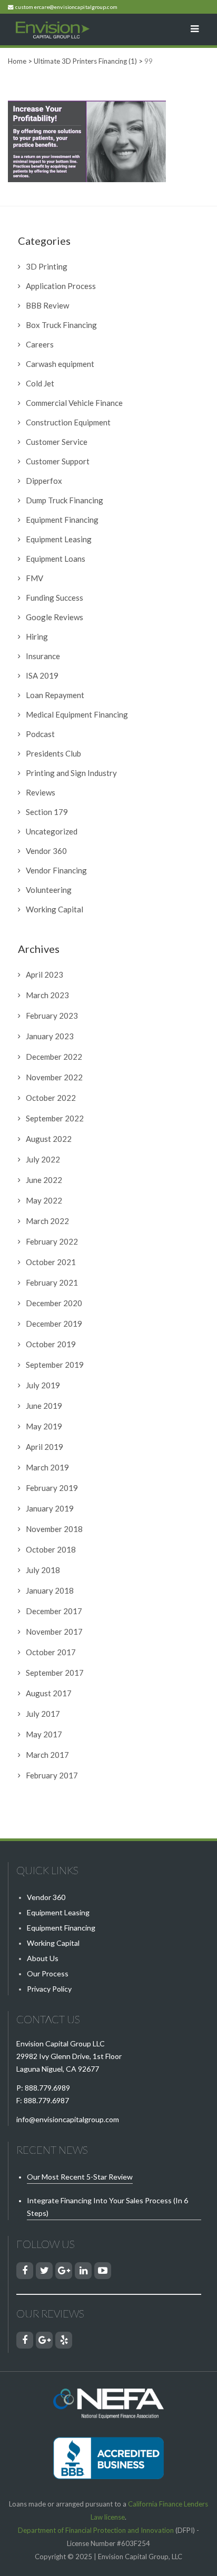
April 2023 (45, 974)
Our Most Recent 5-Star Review (80, 2177)
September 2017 (55, 1673)
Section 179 (47, 812)
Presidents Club (53, 753)
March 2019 (47, 1467)
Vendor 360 (46, 851)
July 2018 (43, 1570)
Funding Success (55, 598)
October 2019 (51, 1344)
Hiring (37, 636)
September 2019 (55, 1365)
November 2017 (54, 1632)
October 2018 (51, 1549)
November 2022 (54, 1077)
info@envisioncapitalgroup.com (68, 2119)
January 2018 (50, 1590)
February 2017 (52, 1775)
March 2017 (47, 1755)
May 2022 (44, 1200)
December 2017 (54, 1611)
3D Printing (47, 266)
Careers (40, 344)
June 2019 (44, 1406)
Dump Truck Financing (65, 500)
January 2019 (50, 1508)
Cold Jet (40, 383)
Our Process (48, 1973)
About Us (43, 1958)
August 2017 (49, 1693)
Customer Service (57, 442)
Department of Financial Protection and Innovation (96, 2530)
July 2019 (43, 1385)
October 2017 (51, 1652)
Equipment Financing (62, 520)
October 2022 (51, 1098)
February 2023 (52, 1016)
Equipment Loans (56, 559)
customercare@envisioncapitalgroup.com (66, 7)
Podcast (40, 734)
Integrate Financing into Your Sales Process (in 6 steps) (107, 2207)
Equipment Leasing (59, 539)
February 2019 (52, 1488)
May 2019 (44, 1426)
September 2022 (55, 1118)
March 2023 (47, 995)
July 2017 (43, 1714)
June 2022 (44, 1180)
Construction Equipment (68, 422)
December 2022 (54, 1057)
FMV (34, 578)
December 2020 (54, 1303)
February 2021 (52, 1282)
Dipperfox (44, 481)
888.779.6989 (47, 2088)
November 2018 (54, 1529)
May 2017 (44, 1734)
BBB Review (47, 305)
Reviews (41, 792)
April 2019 (45, 1447)
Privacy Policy (49, 1989)
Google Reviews (55, 617)
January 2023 (50, 1036)
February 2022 (52, 1241)
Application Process (61, 286)
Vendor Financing (56, 870)
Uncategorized (52, 831)
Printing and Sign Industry (71, 773)
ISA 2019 (42, 675)
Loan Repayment (55, 695)
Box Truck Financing (61, 325)
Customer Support (58, 461)
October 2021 (51, 1262)
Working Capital (55, 909)
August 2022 (49, 1139)
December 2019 (54, 1324)
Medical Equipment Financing (77, 714)
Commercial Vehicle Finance (74, 403)
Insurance (43, 656)
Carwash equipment (60, 364)
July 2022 (43, 1159)
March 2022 (47, 1221)
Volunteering (49, 890)
